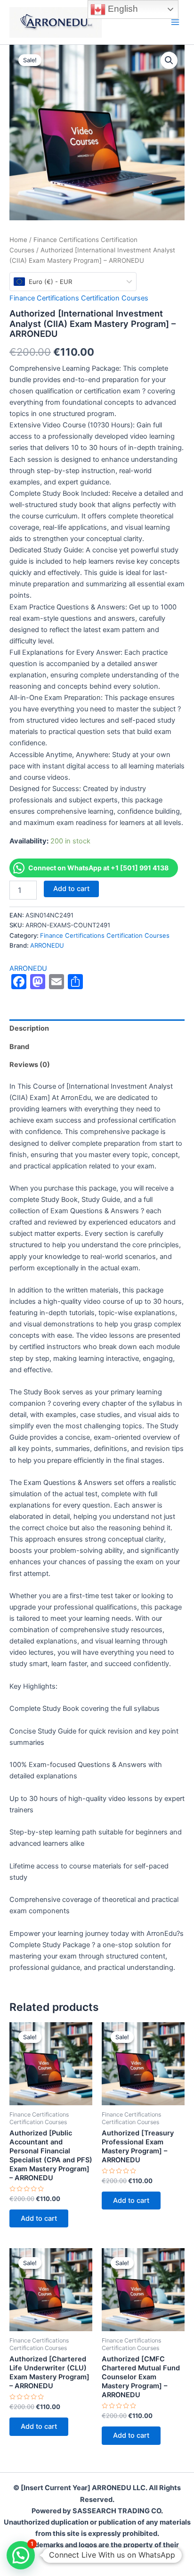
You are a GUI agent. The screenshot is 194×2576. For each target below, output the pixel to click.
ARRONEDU (47, 945)
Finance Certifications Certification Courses (79, 298)
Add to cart (71, 889)
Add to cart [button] (39, 2218)
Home (18, 240)
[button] (169, 60)
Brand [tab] (19, 1047)
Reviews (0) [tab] (30, 1065)
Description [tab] (29, 1028)
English (122, 9)
